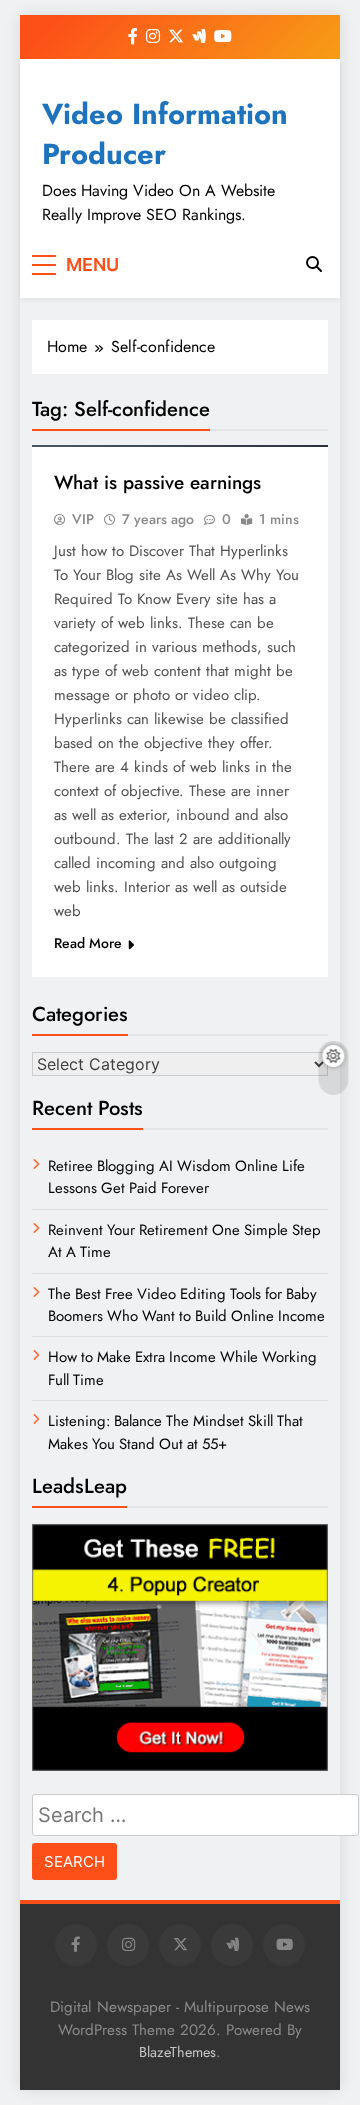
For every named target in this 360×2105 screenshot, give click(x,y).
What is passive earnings (157, 482)
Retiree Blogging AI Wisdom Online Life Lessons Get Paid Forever (176, 1177)
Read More (88, 943)
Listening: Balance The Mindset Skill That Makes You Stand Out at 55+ (175, 1432)
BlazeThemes (177, 2052)
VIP (83, 519)
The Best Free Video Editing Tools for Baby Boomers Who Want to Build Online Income (186, 1305)
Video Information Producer (165, 134)
